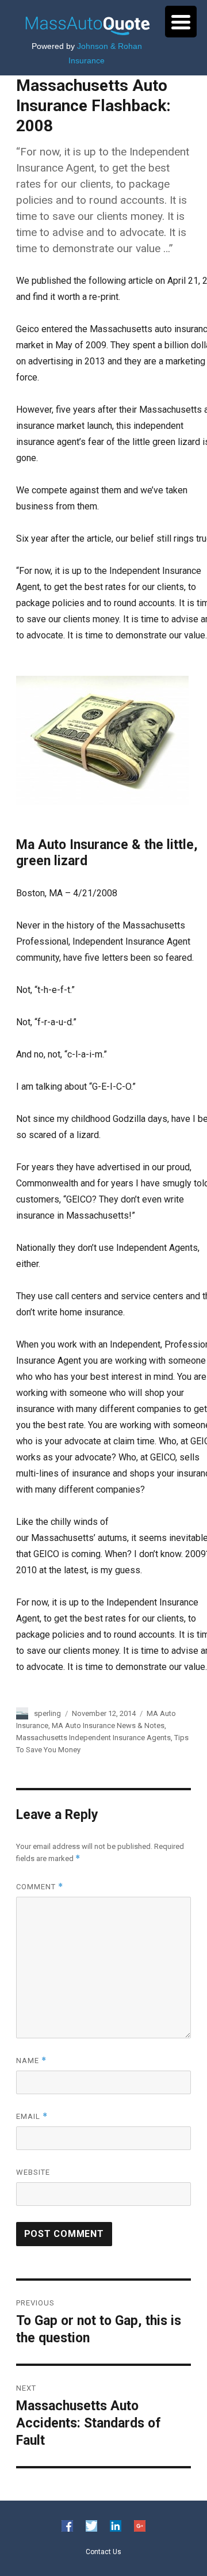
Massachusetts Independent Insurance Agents (93, 1738)
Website (33, 2172)
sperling (47, 1713)
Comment (40, 1887)
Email (32, 2116)
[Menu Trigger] (181, 22)
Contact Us (103, 2551)
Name (31, 2061)
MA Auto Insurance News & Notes (108, 1725)
